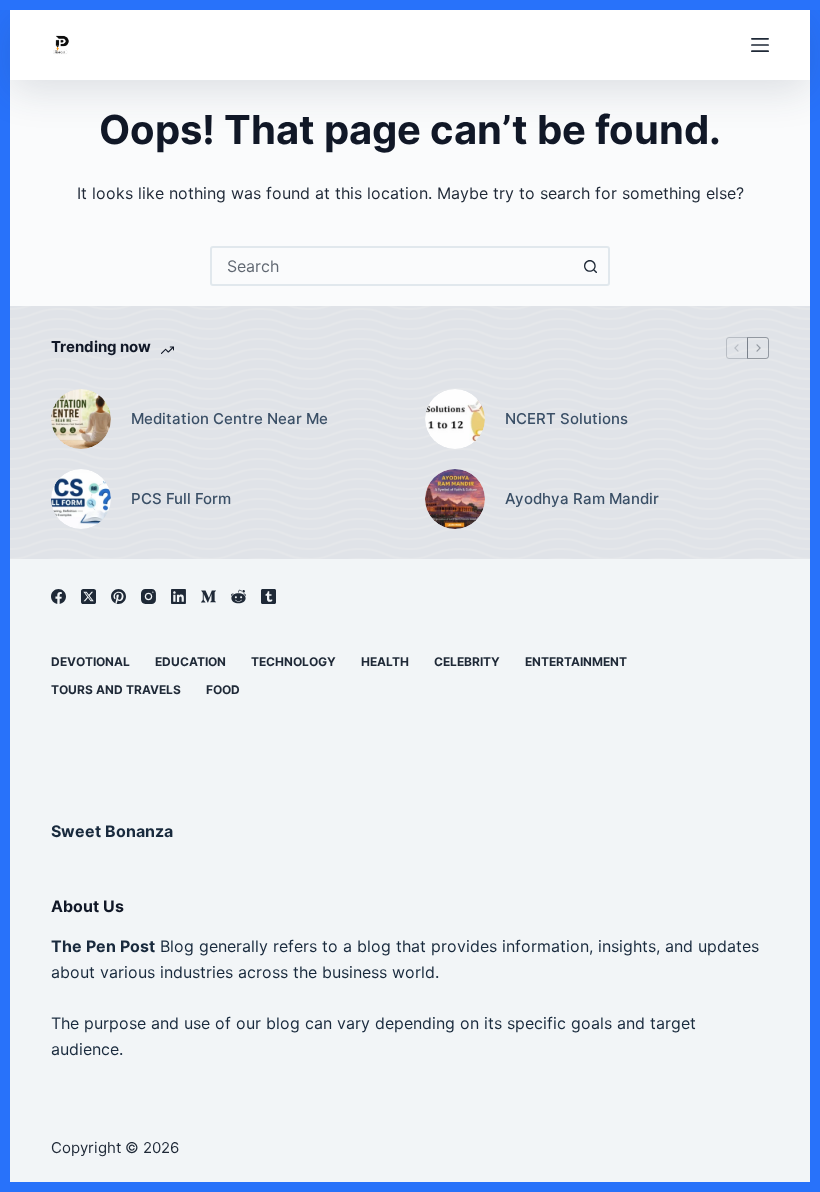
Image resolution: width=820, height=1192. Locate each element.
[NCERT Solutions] (455, 419)
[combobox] (392, 266)
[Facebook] (58, 596)
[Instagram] (148, 596)
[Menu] (760, 45)
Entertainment (576, 661)
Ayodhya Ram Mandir (582, 498)
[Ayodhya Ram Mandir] (455, 499)
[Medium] (208, 596)
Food (223, 689)
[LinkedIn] (178, 596)
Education (190, 661)
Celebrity (467, 661)
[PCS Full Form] (81, 499)
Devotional (90, 661)
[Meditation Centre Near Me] (81, 419)
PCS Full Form (181, 498)
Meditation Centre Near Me (229, 418)
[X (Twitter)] (88, 596)
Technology (293, 661)
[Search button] (590, 266)
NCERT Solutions (566, 418)
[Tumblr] (268, 596)
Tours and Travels (116, 689)
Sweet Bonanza (112, 831)
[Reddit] (238, 596)
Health (385, 661)
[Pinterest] (118, 596)
